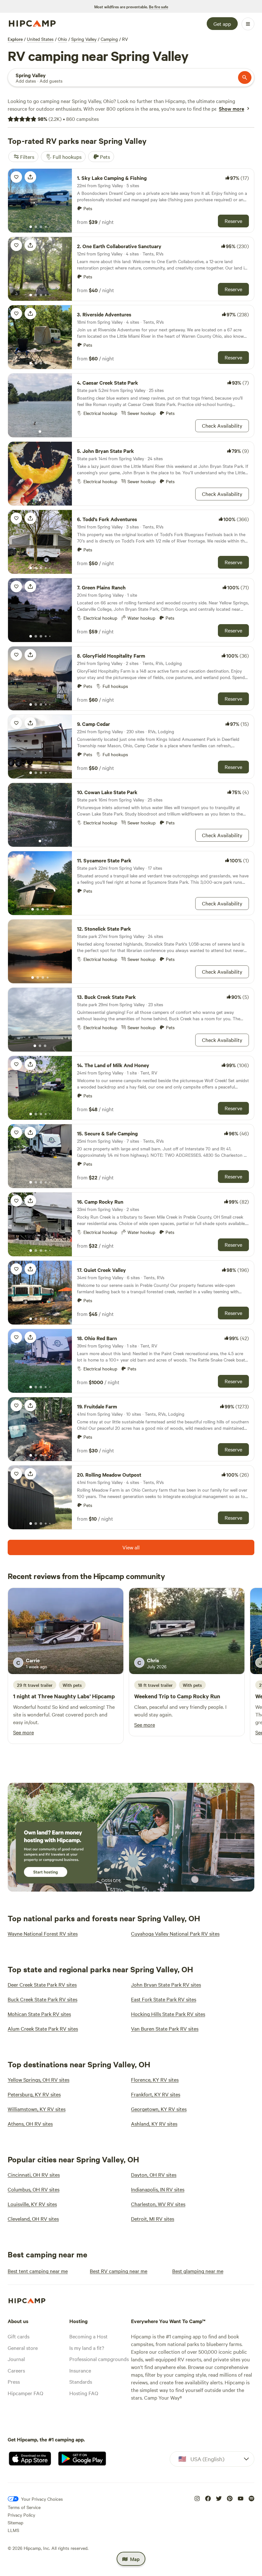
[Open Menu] (248, 24)
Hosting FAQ (84, 2393)
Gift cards (19, 2336)
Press (14, 2381)
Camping (109, 39)
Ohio (62, 39)
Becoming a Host (89, 2336)
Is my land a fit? (87, 2348)
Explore (15, 39)
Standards (81, 2381)
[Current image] (31, 227)
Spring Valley (84, 39)
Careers (16, 2370)
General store (23, 2348)
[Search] (245, 78)
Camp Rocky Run (199, 1696)
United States (40, 39)
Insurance (80, 2370)
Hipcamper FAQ (25, 2393)
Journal (16, 2359)
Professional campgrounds (99, 2359)
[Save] (16, 177)
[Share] (30, 177)
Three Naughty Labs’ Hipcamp (76, 1696)
